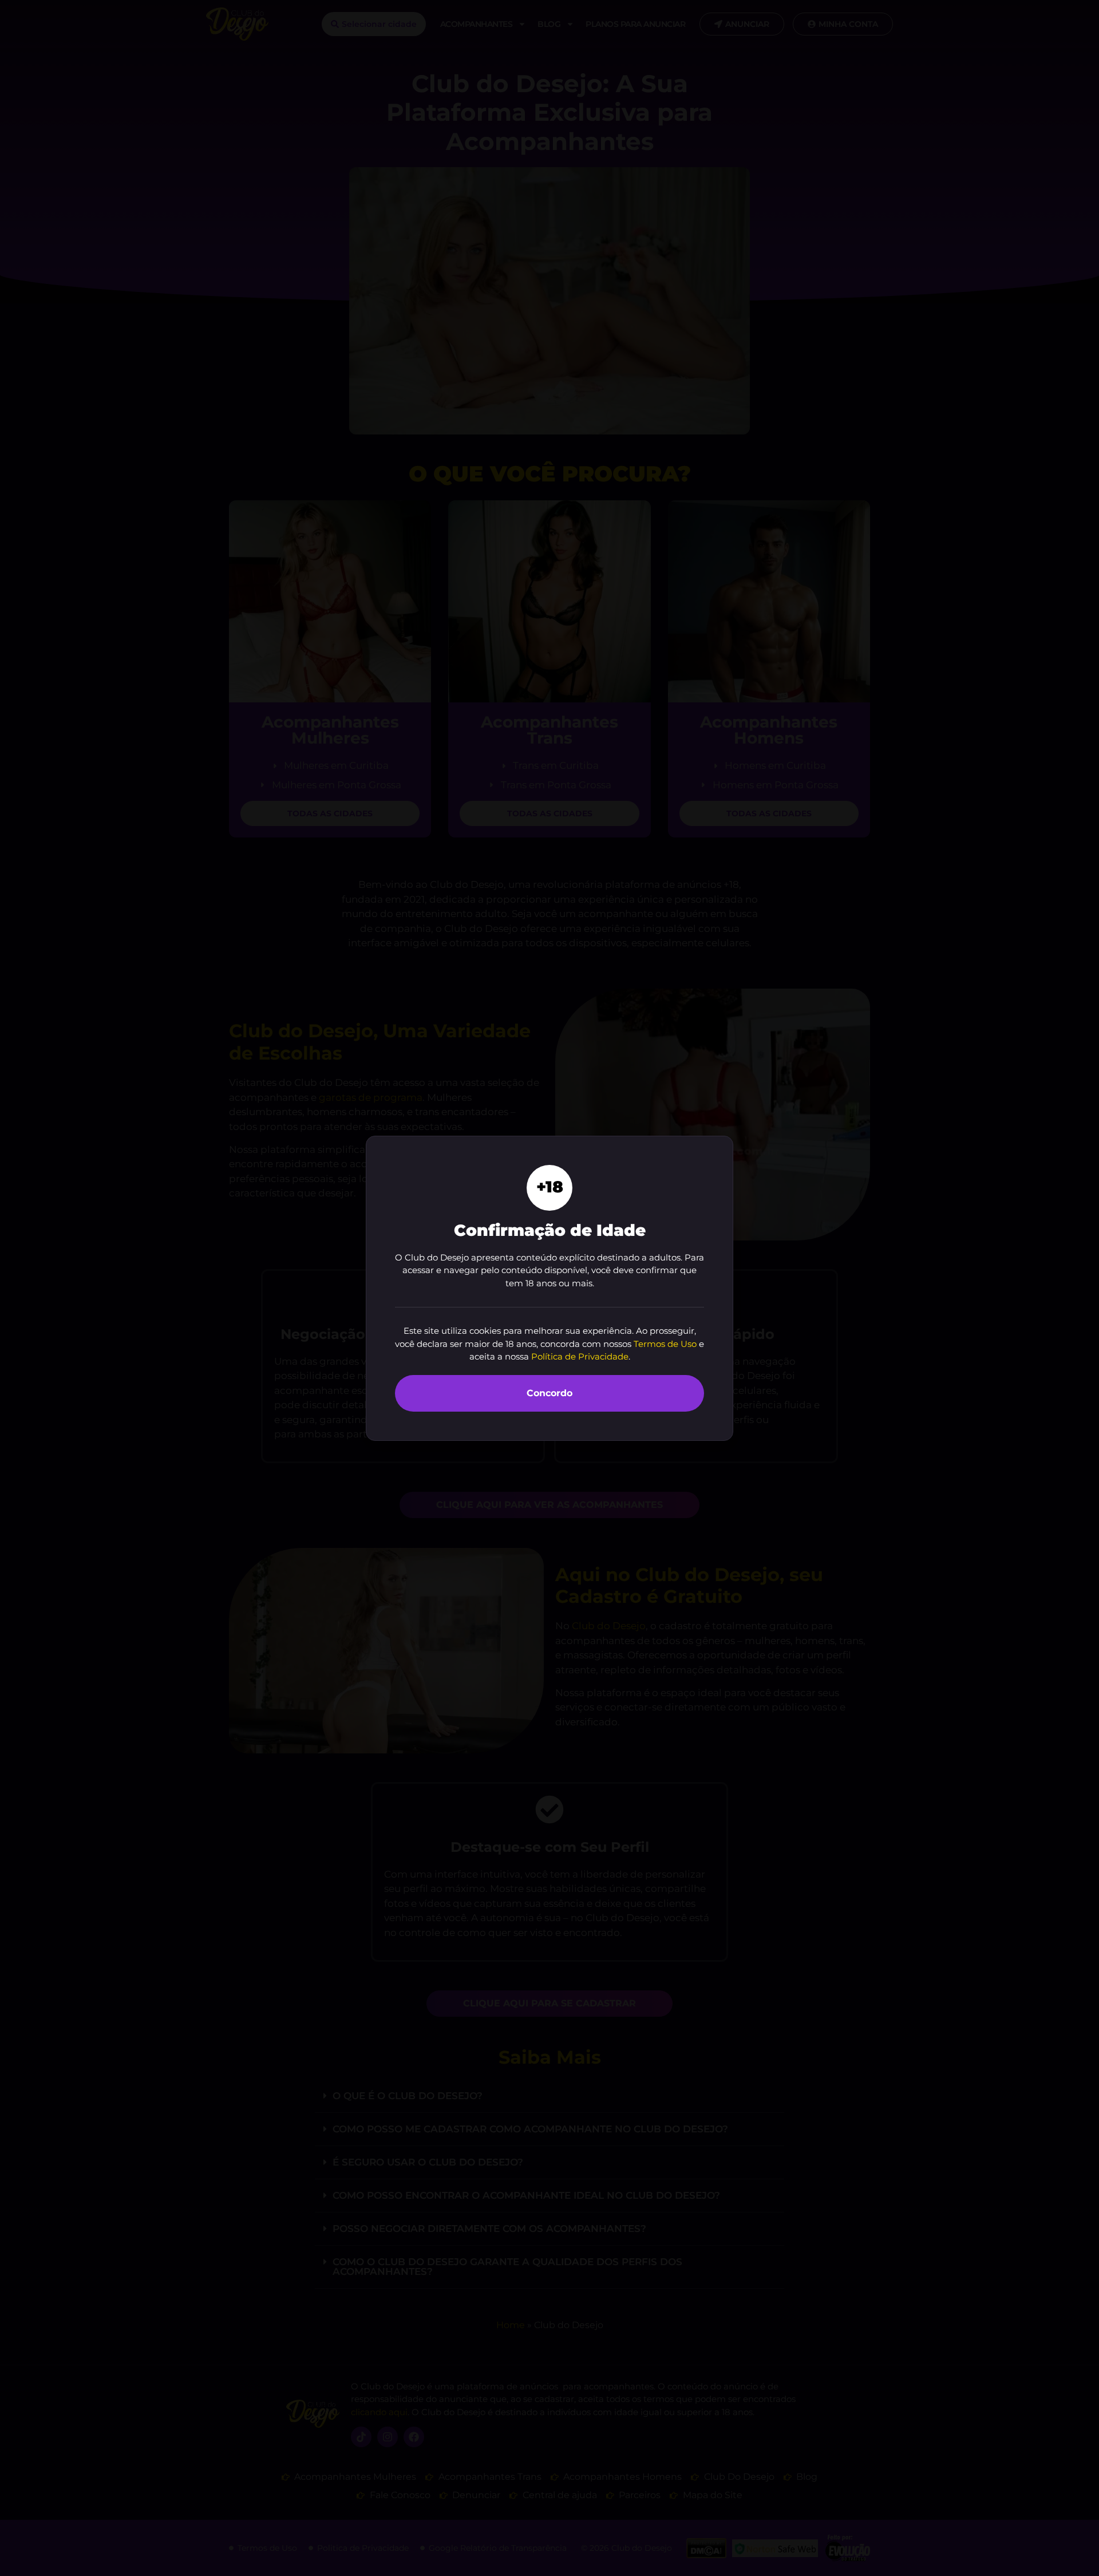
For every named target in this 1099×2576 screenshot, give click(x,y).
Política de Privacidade (580, 1356)
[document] (549, 1288)
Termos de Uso (665, 1344)
